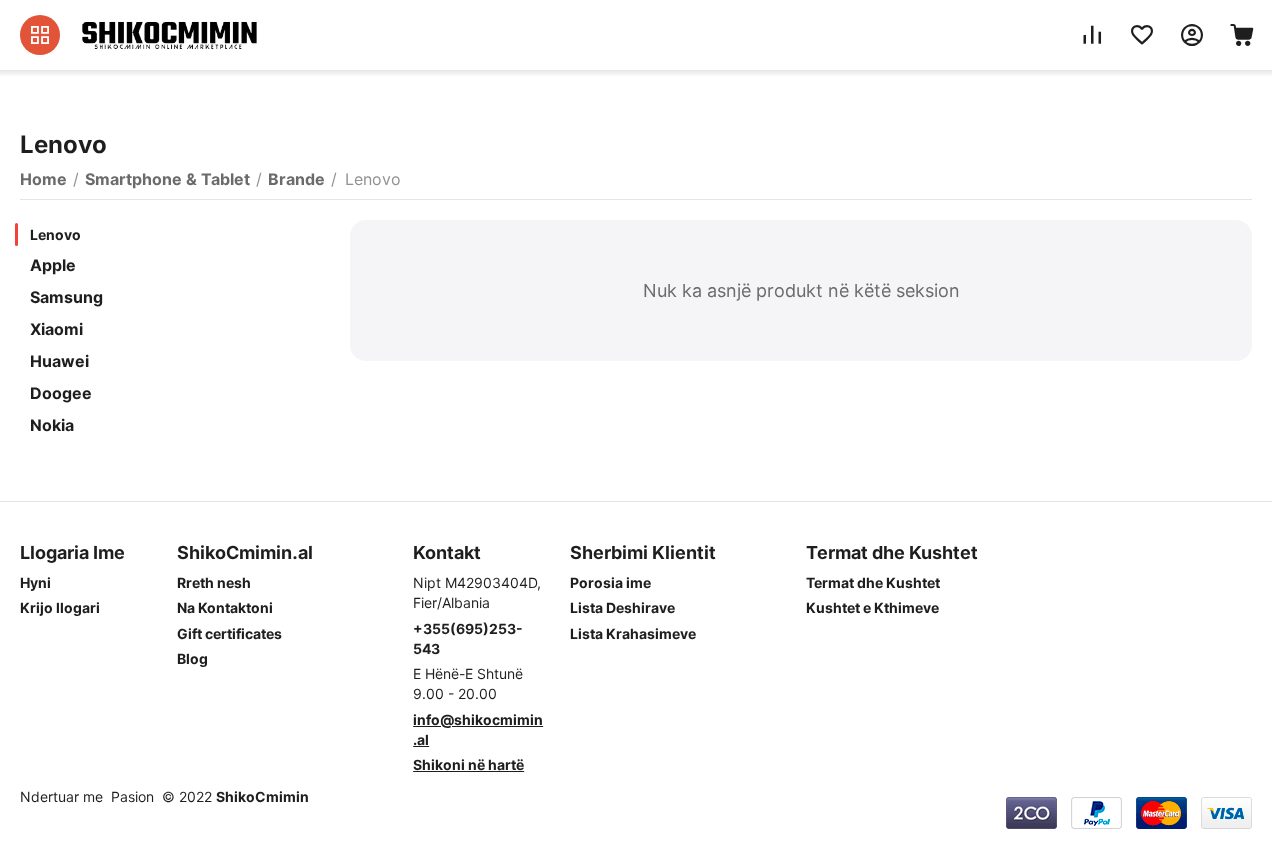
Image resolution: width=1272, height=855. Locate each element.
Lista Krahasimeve (633, 633)
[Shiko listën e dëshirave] (1142, 35)
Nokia (52, 425)
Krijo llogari (60, 607)
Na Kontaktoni (225, 607)
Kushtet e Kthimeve (872, 607)
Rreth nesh (214, 582)
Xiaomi (56, 329)
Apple (53, 265)
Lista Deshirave (622, 607)
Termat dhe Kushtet (873, 582)
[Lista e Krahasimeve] (1092, 35)
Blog (192, 658)
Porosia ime (610, 582)
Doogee (61, 393)
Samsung (66, 297)
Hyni (35, 582)
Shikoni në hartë (468, 764)
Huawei (59, 361)
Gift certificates (229, 633)
